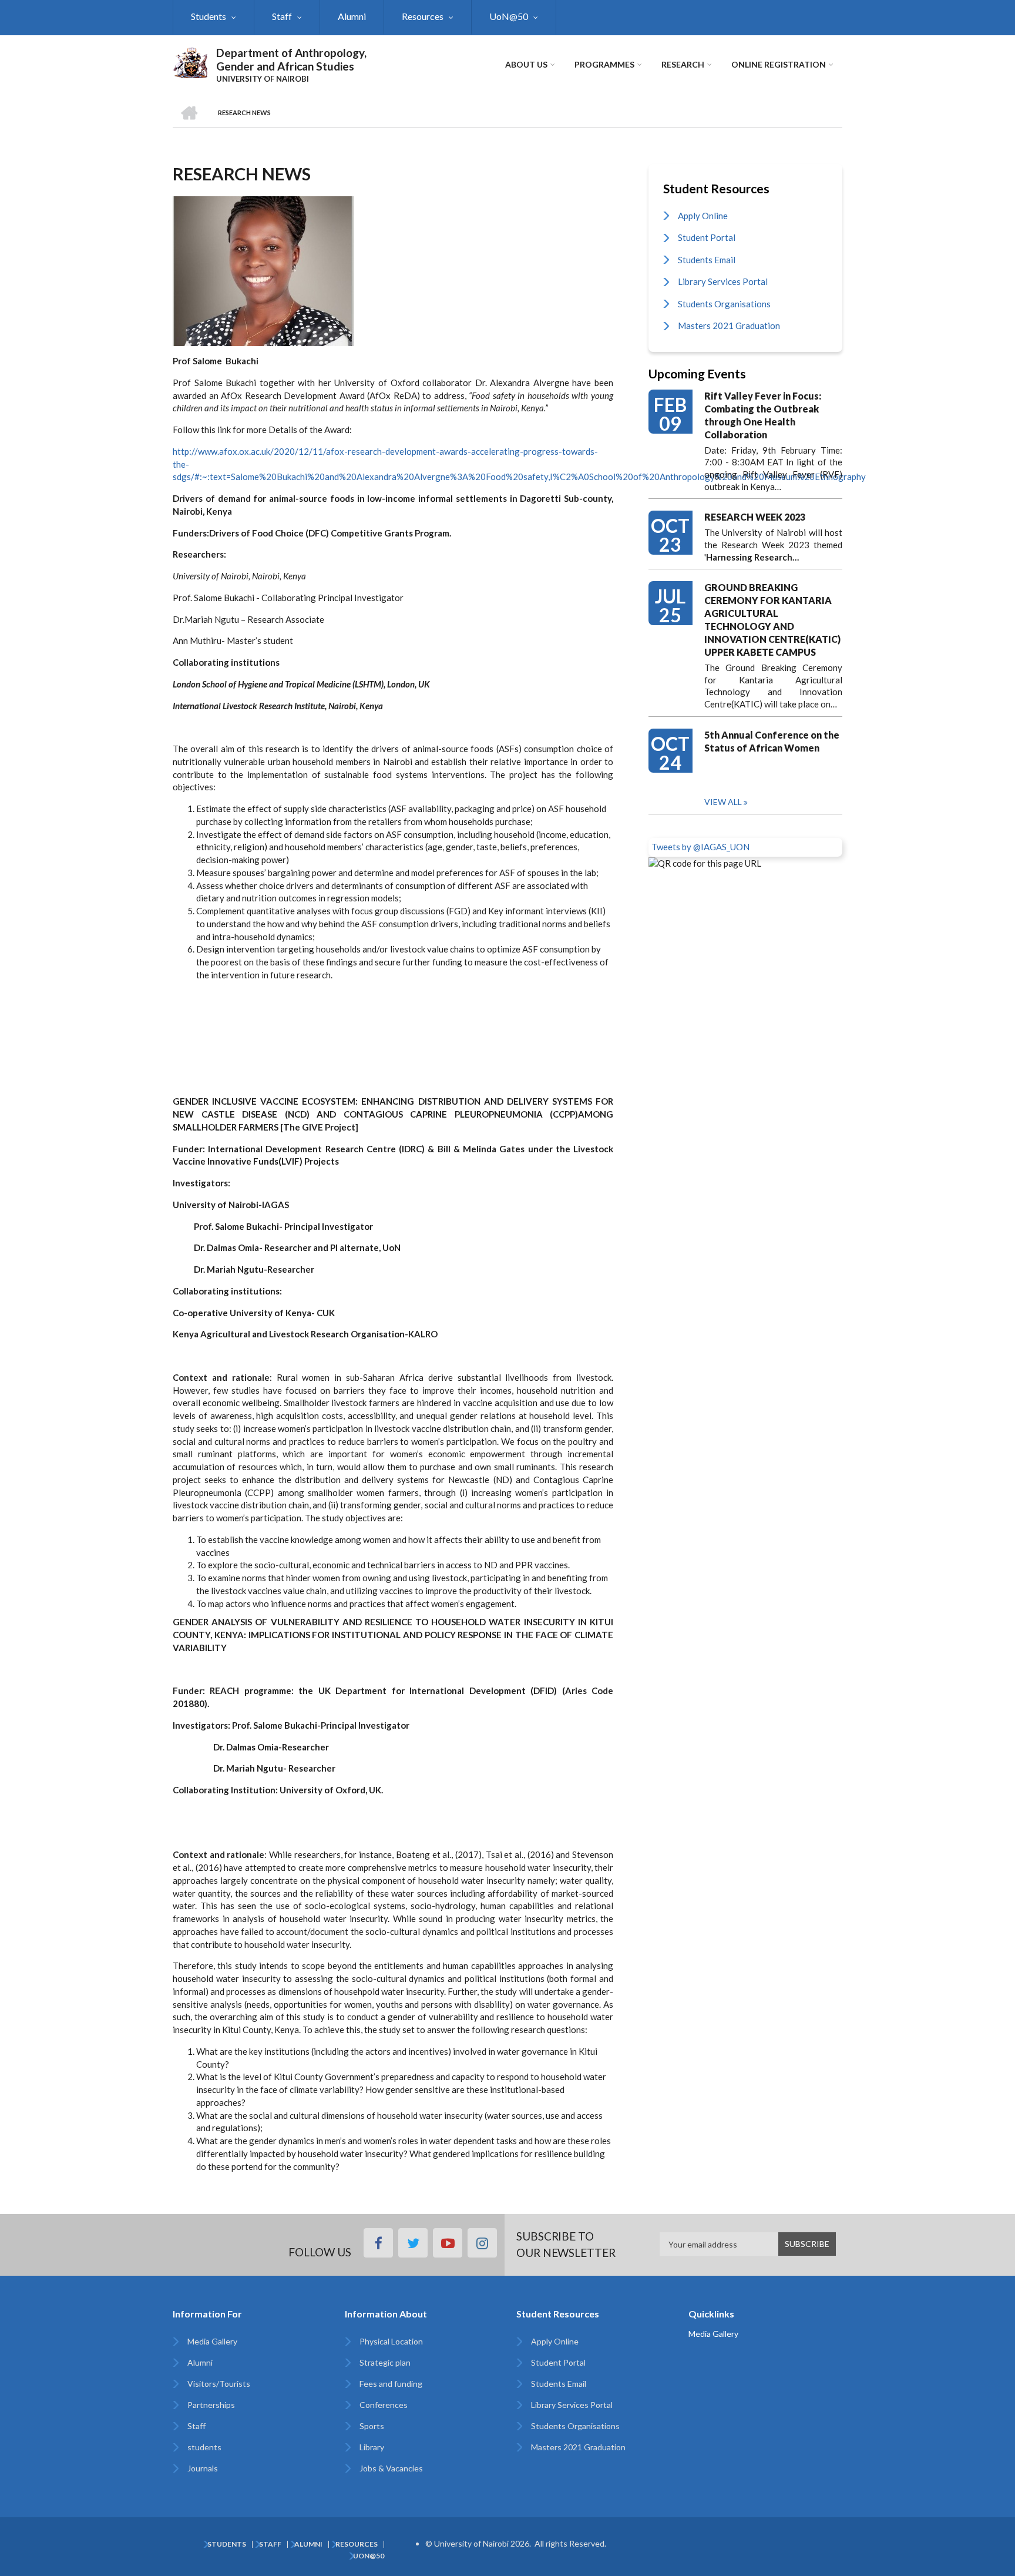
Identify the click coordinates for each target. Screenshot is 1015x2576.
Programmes (604, 64)
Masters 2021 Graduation (729, 326)
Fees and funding (391, 2384)
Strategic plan (385, 2362)
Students (209, 16)
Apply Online (703, 216)
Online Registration (779, 64)
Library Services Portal (723, 281)
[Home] (190, 61)
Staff (282, 16)
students (204, 2447)
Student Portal (707, 237)
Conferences (384, 2405)
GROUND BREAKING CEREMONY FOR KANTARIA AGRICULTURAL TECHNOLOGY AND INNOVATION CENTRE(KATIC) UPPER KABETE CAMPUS (772, 620)
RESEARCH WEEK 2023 (755, 517)
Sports (372, 2426)
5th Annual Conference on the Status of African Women (772, 741)
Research (683, 64)
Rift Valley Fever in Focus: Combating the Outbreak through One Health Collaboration (763, 415)
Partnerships (211, 2405)
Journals (203, 2468)
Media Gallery (212, 2341)
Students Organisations (724, 304)
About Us (526, 64)
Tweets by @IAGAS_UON (700, 847)
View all (723, 802)
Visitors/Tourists (219, 2384)
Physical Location (391, 2341)
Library (372, 2447)
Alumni (352, 16)
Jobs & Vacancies (391, 2468)
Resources (423, 16)
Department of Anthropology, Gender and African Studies (291, 59)
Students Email (707, 260)
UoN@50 (509, 16)
